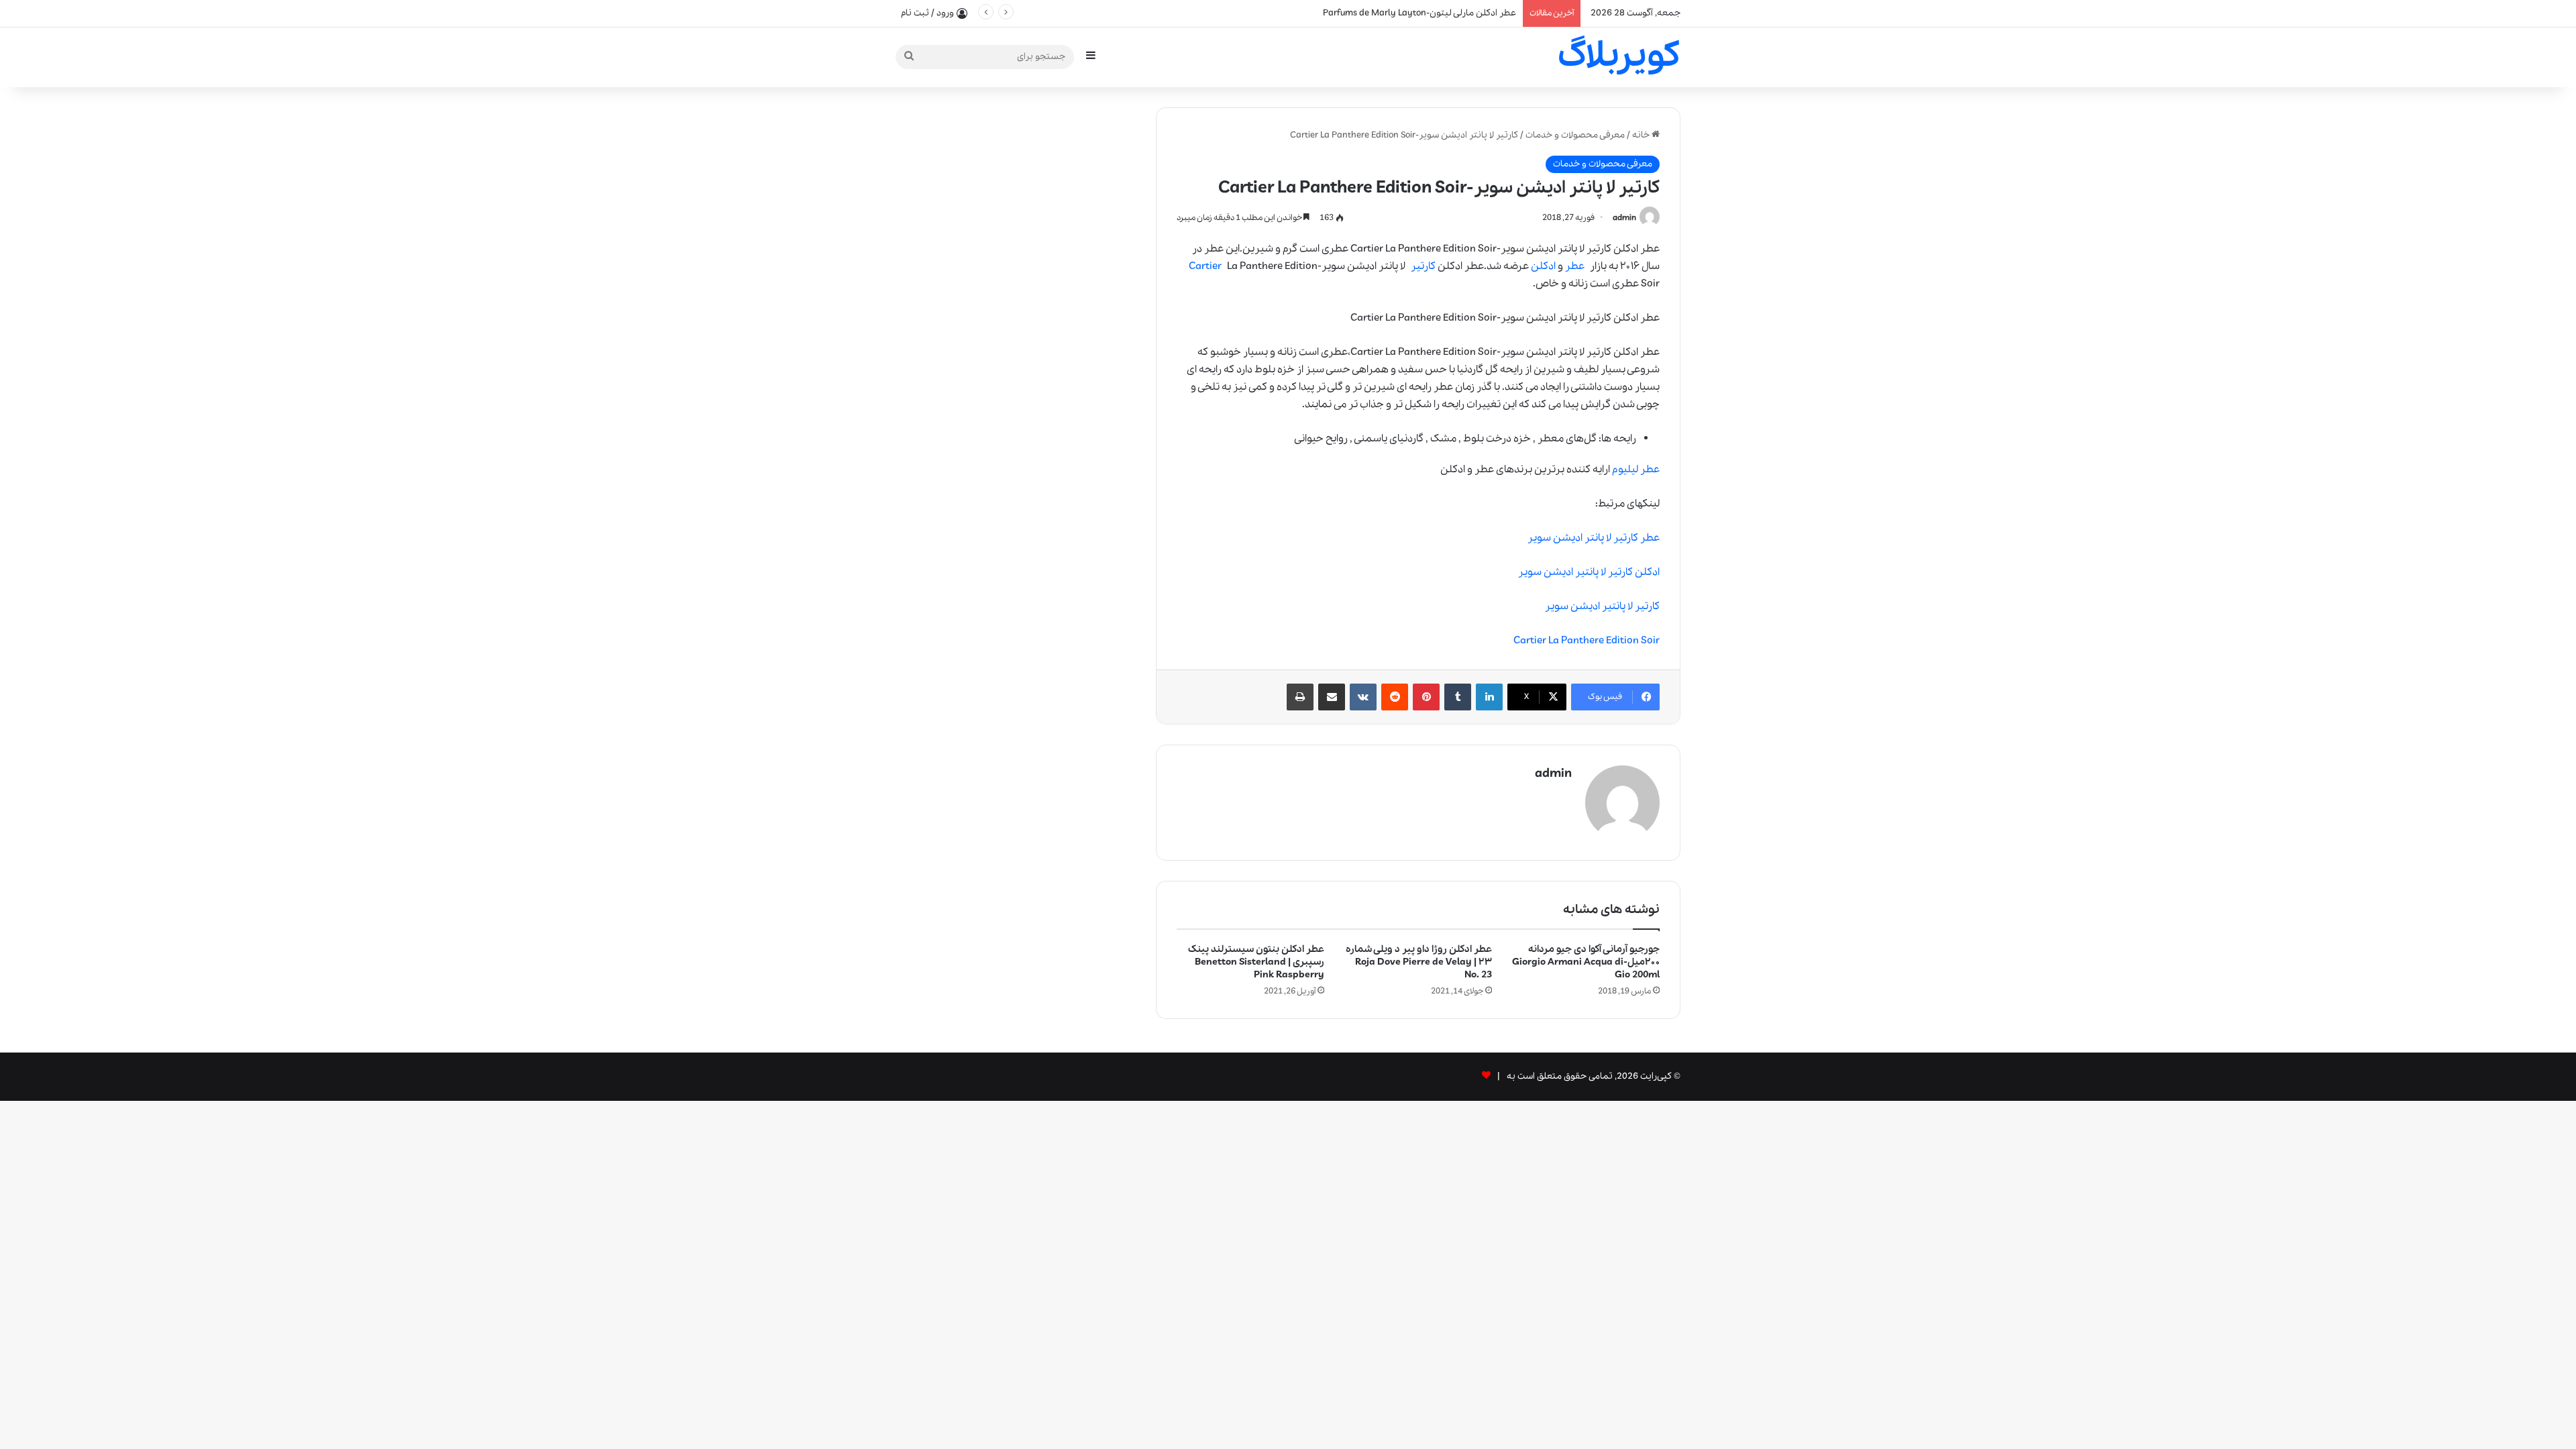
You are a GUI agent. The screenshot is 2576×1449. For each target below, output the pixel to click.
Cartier (1205, 266)
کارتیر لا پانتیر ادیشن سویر (1602, 606)
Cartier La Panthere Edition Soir (1587, 641)
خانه (1642, 135)
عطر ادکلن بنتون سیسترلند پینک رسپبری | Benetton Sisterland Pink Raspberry (1256, 962)
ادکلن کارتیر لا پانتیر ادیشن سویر (1589, 572)
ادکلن (1543, 266)
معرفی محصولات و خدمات (1575, 135)
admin (1624, 218)
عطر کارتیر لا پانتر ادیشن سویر (1594, 538)
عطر (1575, 266)
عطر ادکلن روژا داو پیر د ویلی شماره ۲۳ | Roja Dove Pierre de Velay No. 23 (1419, 962)
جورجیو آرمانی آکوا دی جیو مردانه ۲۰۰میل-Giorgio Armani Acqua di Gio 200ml (1586, 962)
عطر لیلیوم (1636, 470)
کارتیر (1423, 266)
